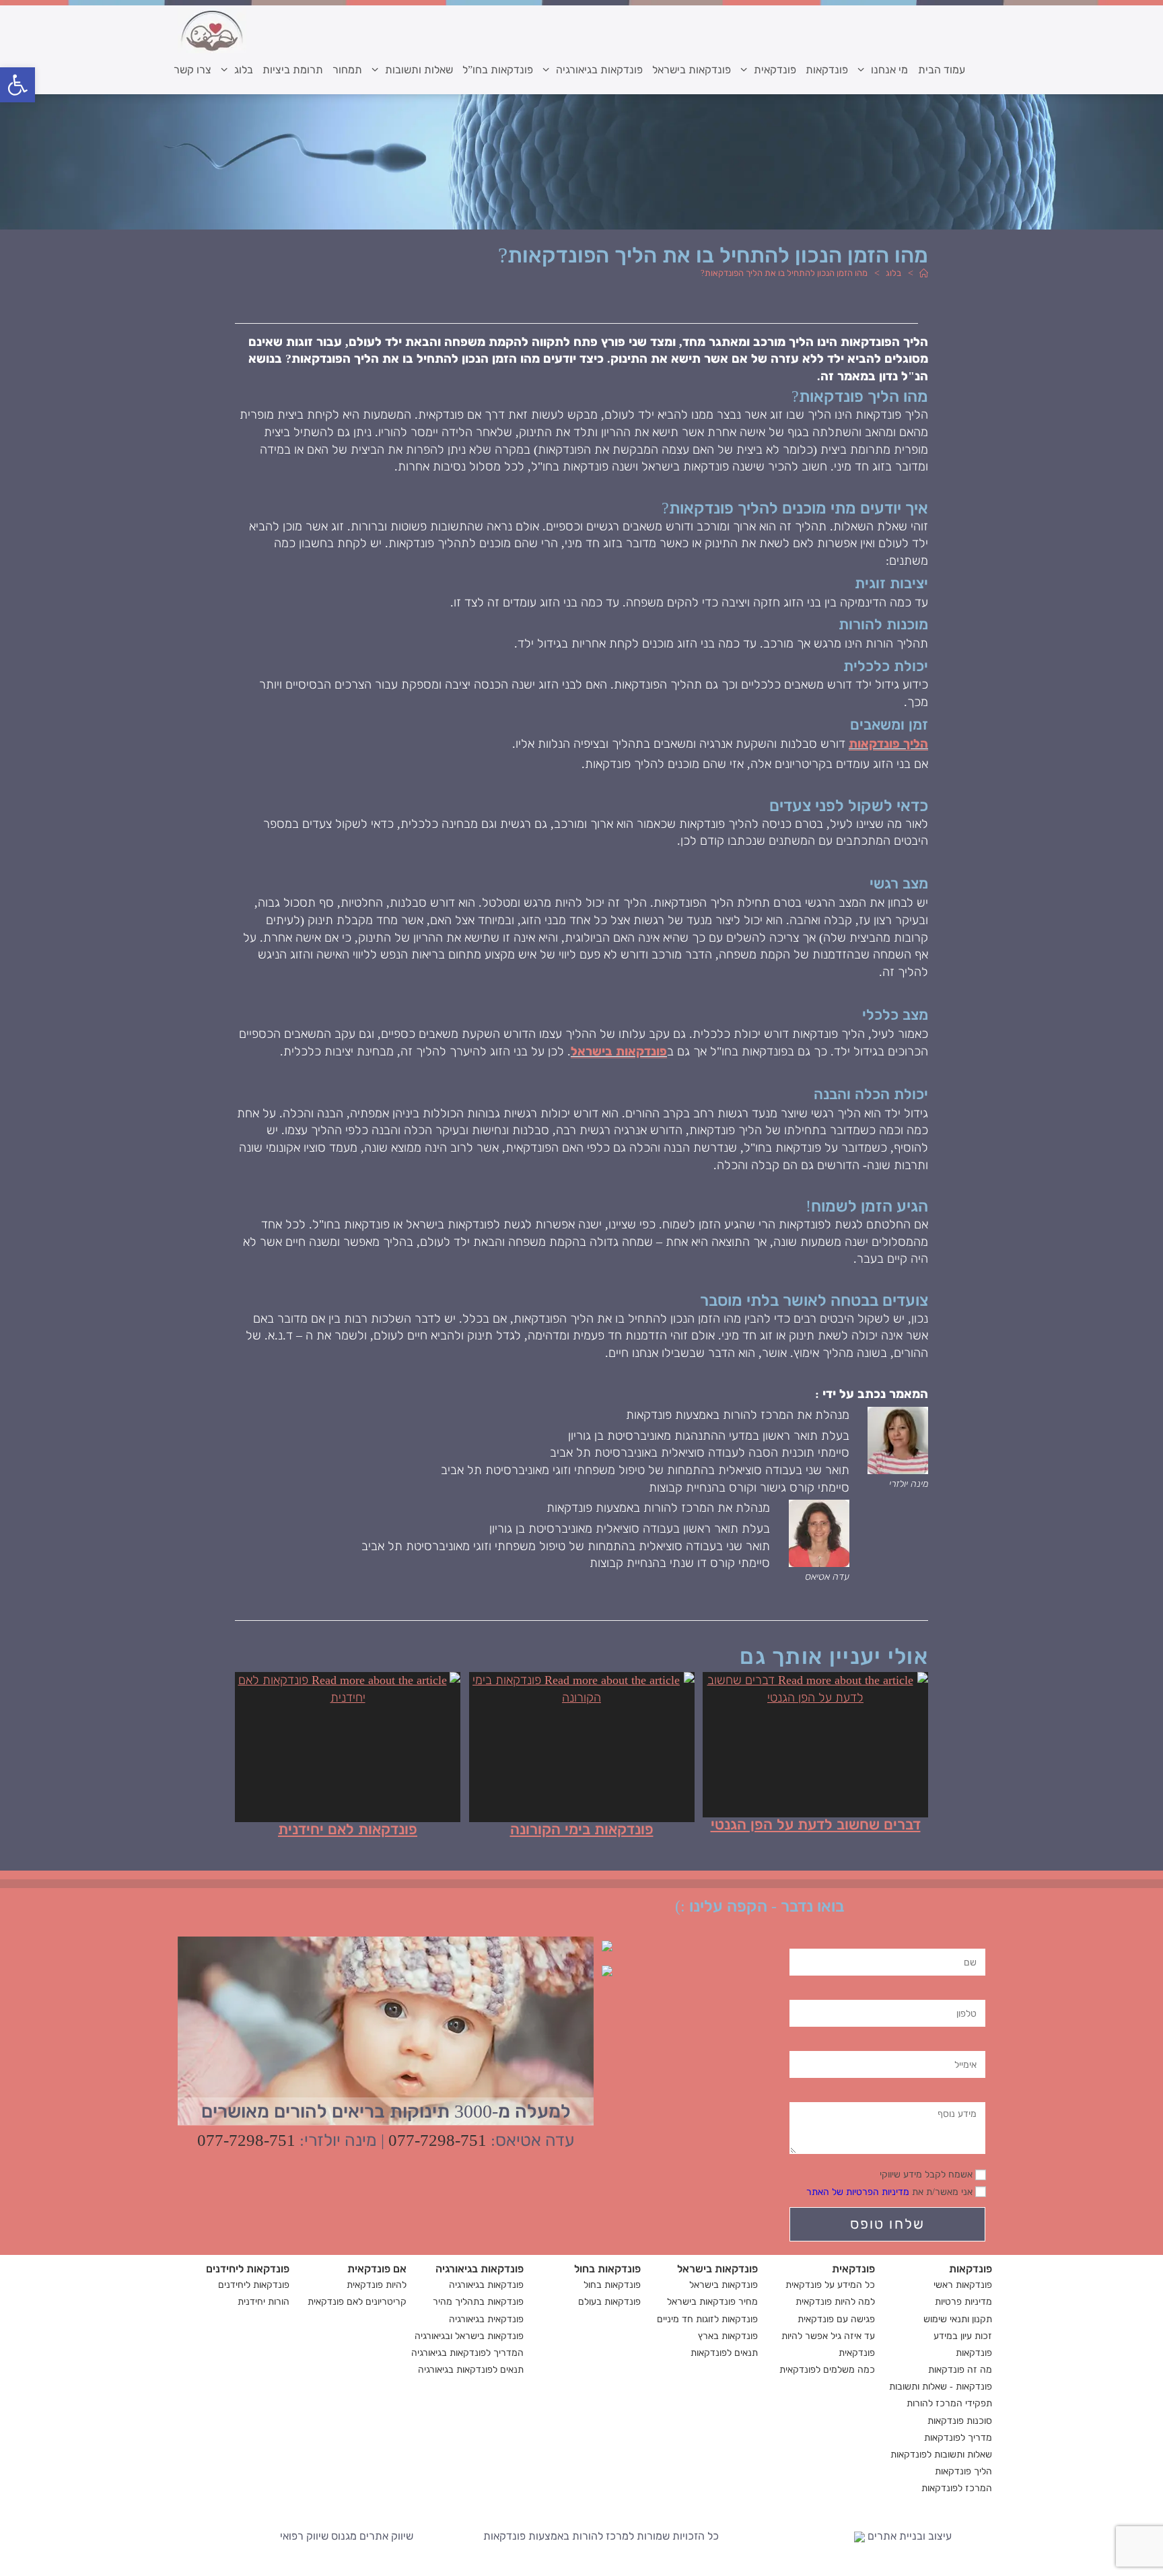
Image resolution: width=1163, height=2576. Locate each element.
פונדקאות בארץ (728, 2336)
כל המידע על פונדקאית (830, 2285)
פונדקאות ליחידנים (254, 2285)
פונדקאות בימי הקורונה (582, 1830)
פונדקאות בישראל (619, 1051)
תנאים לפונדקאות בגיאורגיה (471, 2370)
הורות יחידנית (263, 2302)
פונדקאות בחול (612, 2285)
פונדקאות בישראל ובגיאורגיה (469, 2336)
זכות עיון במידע (963, 2336)
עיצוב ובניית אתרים (908, 2536)
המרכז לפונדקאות (957, 2488)
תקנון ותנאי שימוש (958, 2319)
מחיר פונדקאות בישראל (712, 2302)
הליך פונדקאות (888, 744)
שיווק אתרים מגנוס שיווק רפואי (347, 2536)
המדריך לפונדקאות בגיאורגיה (467, 2353)
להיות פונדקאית (377, 2285)
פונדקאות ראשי (963, 2285)
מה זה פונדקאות (960, 2370)
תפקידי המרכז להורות (949, 2403)
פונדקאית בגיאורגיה (486, 2319)
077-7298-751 (437, 2140)
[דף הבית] (923, 273)
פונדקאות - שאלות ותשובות (941, 2387)
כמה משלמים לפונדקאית (827, 2370)
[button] (17, 85)
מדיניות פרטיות (963, 2302)
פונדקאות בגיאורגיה (486, 2285)
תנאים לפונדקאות (724, 2353)
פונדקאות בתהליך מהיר (478, 2302)
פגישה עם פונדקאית (836, 2319)
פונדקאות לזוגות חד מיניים (707, 2319)
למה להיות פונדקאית (835, 2302)
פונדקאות (974, 2353)
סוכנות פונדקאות (960, 2421)
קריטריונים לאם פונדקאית (357, 2302)
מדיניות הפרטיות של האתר (858, 2192)
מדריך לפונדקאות (958, 2438)
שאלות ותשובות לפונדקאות (941, 2455)
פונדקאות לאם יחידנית (348, 1830)
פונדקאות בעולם (609, 2302)
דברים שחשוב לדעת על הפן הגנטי (816, 1825)
